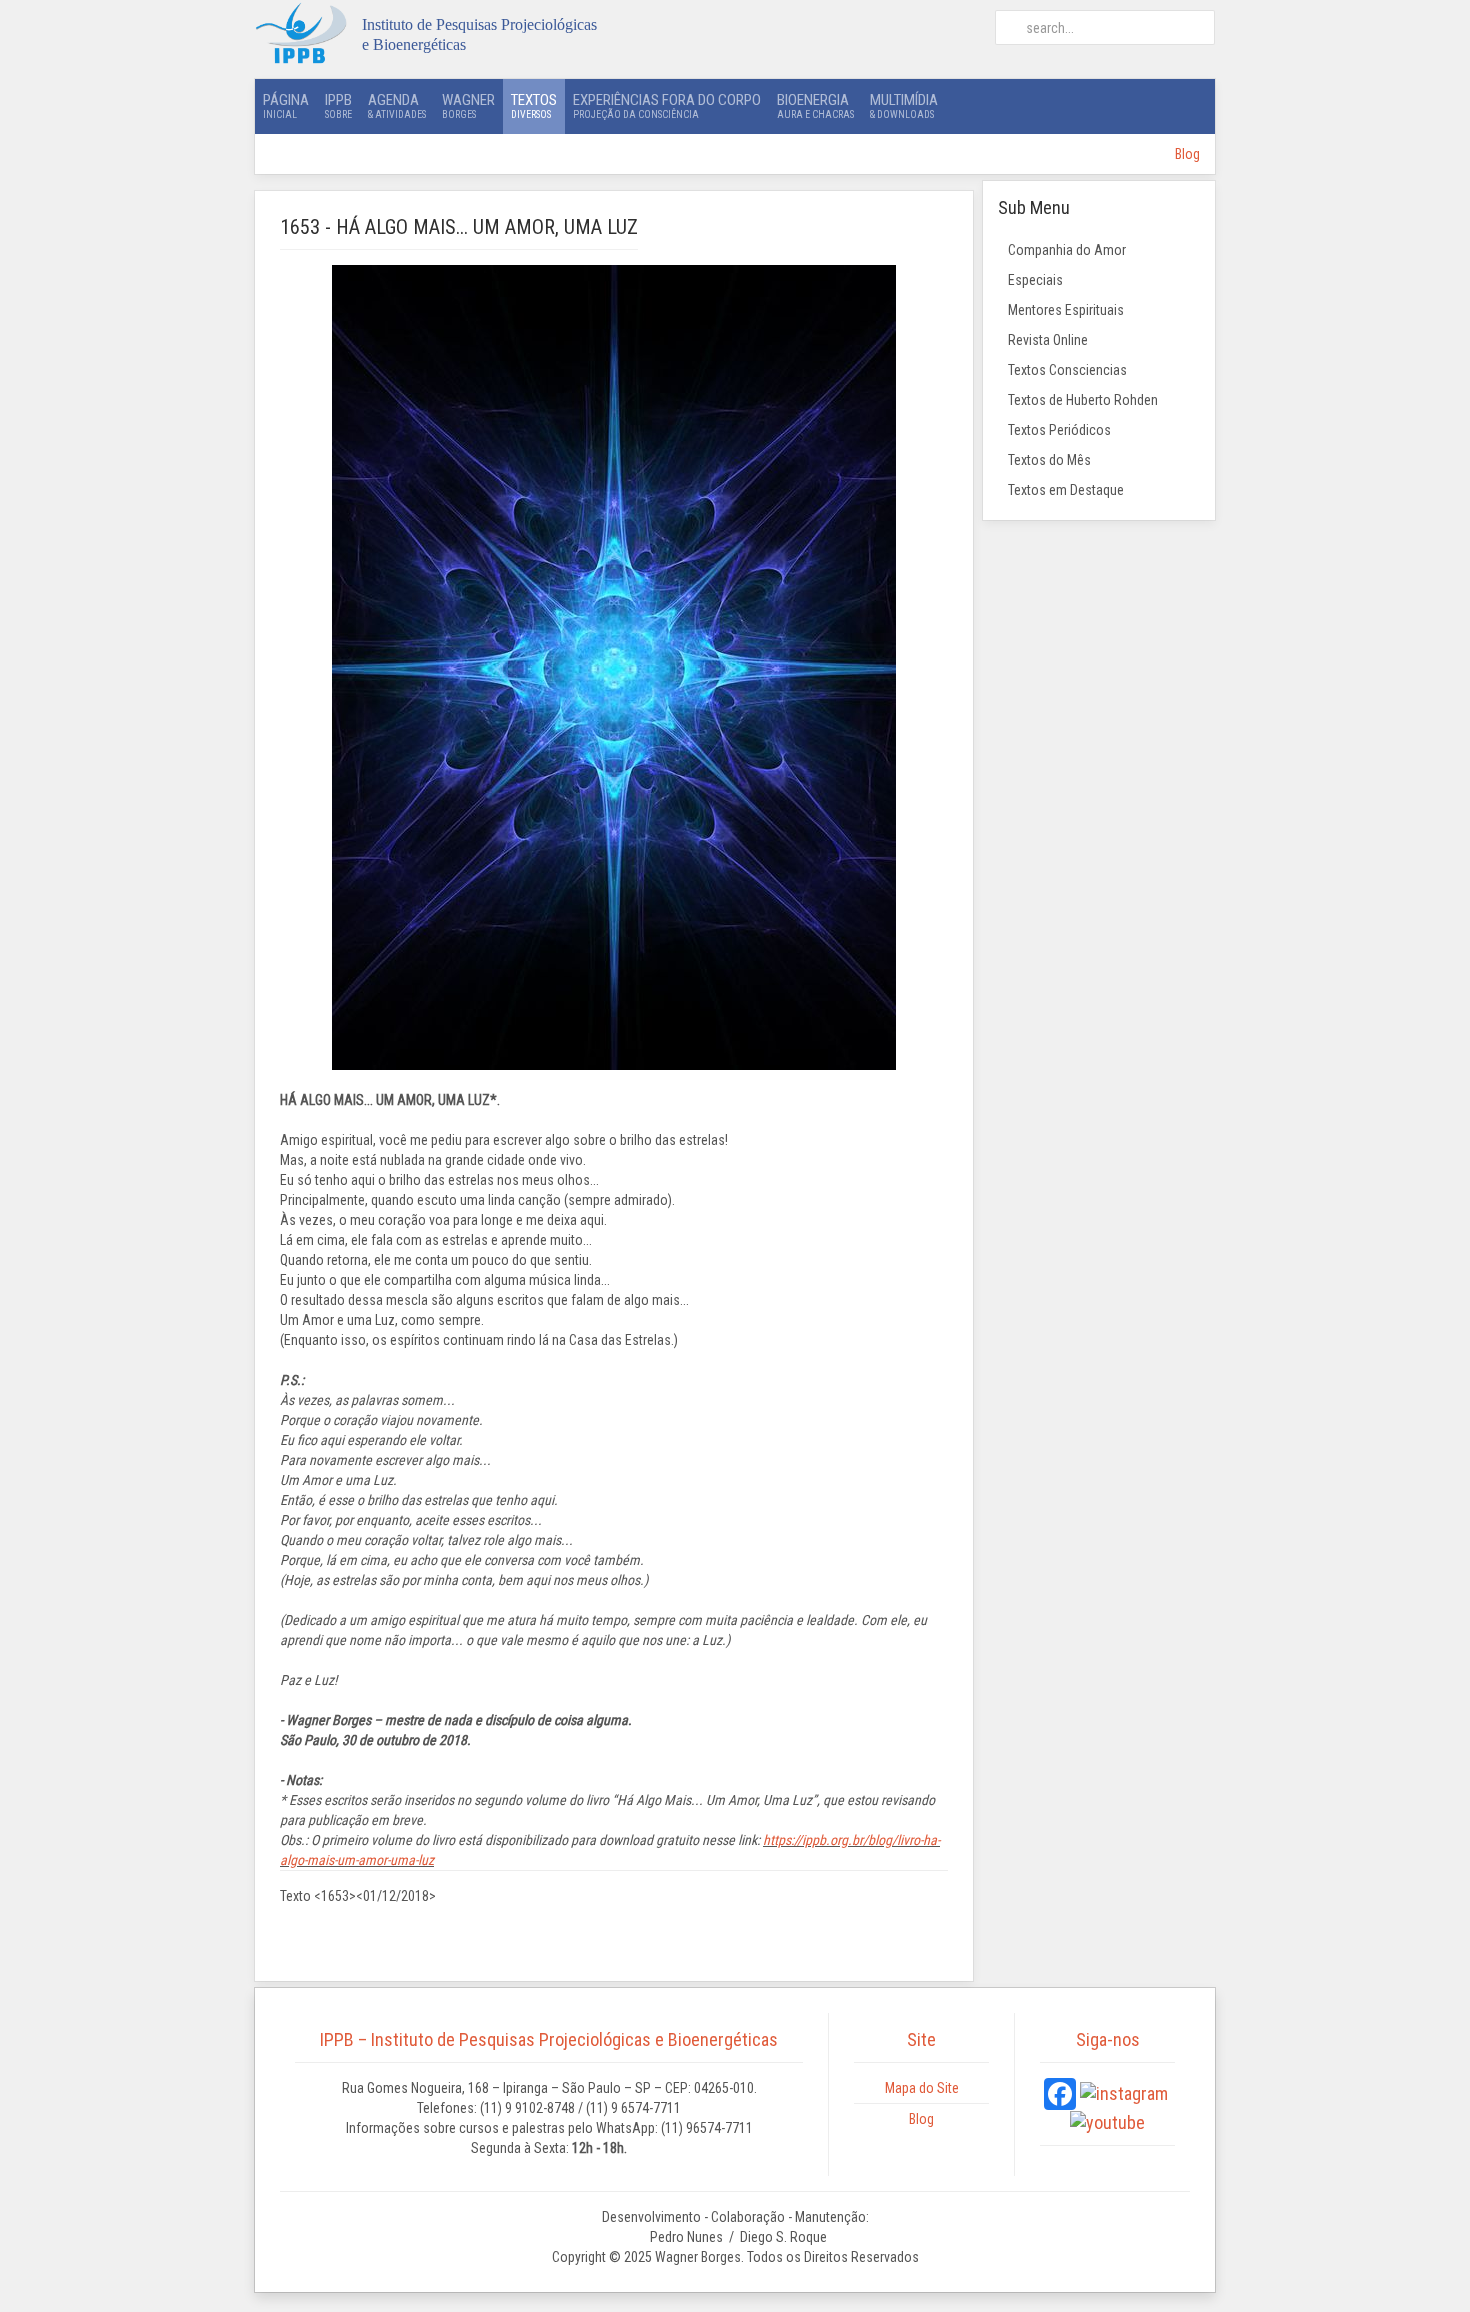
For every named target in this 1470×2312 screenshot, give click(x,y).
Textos (534, 105)
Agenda (397, 105)
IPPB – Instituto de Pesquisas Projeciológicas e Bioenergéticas (549, 2039)
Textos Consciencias (1067, 370)
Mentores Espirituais (1066, 310)
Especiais (1035, 280)
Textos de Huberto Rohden (1083, 400)
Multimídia (904, 105)
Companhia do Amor (1067, 250)
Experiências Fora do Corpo (667, 105)
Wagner (468, 105)
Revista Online (1048, 340)
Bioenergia (815, 105)
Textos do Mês (1049, 460)
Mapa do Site (922, 2088)
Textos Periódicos (1059, 430)
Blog (1187, 154)
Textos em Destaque (1066, 490)
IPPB (338, 105)
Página (286, 105)
